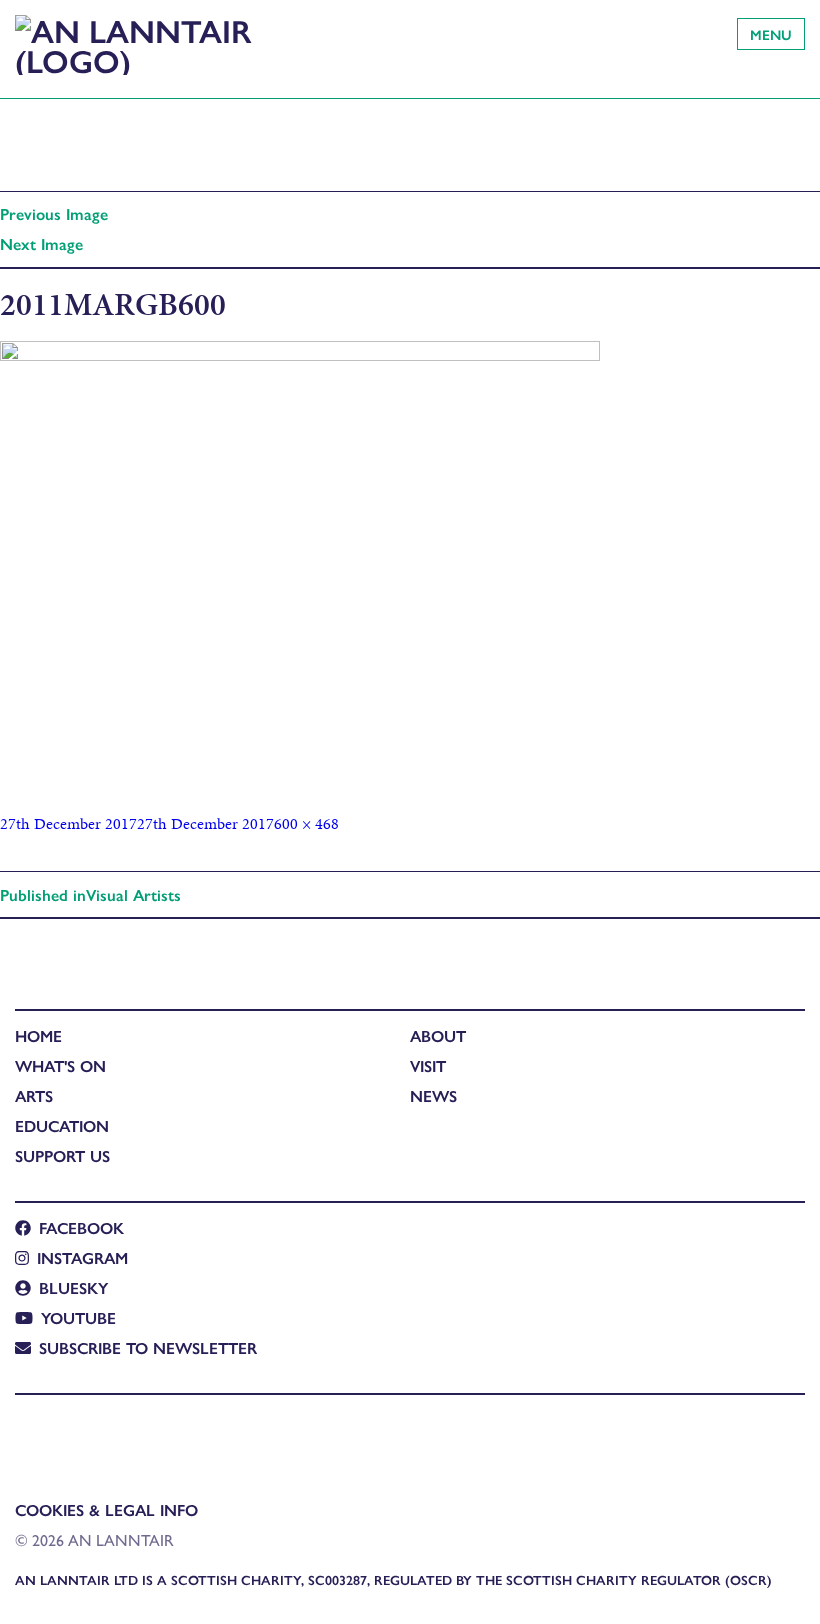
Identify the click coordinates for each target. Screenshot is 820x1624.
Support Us (62, 1155)
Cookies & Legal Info (106, 1509)
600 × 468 (306, 823)
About (438, 1035)
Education (62, 1125)
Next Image (41, 243)
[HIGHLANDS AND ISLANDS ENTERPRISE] (34, 1435)
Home (38, 1035)
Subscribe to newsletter (148, 1347)
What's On (60, 1065)
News (433, 1095)
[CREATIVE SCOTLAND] (116, 1435)
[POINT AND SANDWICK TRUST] (206, 1435)
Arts (34, 1095)
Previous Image (54, 213)
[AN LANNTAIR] (135, 39)
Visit (428, 1065)
